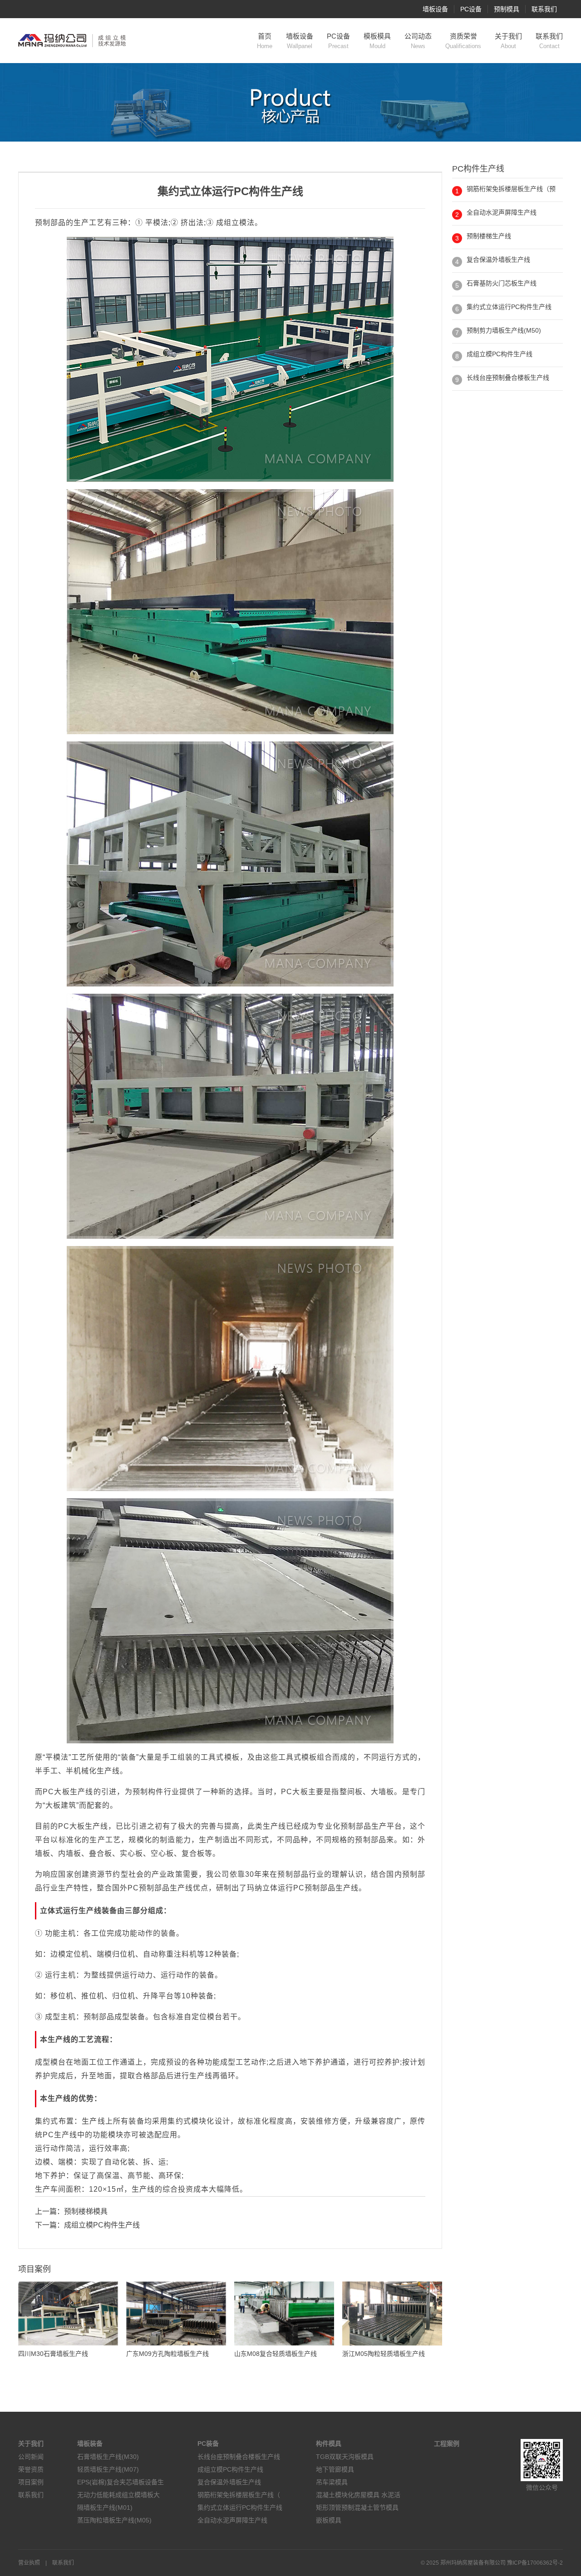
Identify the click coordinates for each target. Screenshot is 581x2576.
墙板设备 (435, 9)
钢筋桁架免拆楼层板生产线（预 (511, 189)
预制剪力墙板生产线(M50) (504, 330)
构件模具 (329, 2444)
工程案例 (447, 2444)
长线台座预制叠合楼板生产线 (508, 378)
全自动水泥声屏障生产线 (502, 212)
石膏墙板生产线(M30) (108, 2457)
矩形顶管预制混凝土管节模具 (357, 2507)
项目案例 (31, 2482)
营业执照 (29, 2563)
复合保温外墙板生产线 (498, 260)
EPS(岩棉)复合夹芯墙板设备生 (121, 2482)
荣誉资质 (31, 2469)
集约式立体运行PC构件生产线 (509, 307)
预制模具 (507, 9)
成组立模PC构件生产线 (102, 2225)
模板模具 (377, 41)
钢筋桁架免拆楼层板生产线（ (239, 2495)
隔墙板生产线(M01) (105, 2507)
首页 (265, 41)
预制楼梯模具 (86, 2211)
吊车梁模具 (332, 2482)
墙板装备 (90, 2444)
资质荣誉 (463, 41)
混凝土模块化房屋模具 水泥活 (358, 2495)
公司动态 (418, 41)
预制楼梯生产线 (489, 236)
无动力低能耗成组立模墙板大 (118, 2495)
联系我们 (544, 9)
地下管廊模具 (335, 2469)
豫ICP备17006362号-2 (535, 2563)
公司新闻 (31, 2457)
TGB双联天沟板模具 (345, 2457)
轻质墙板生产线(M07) (108, 2469)
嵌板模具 (329, 2520)
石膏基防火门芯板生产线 (502, 283)
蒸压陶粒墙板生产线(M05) (114, 2520)
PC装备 (208, 2444)
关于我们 (508, 41)
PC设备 (471, 9)
